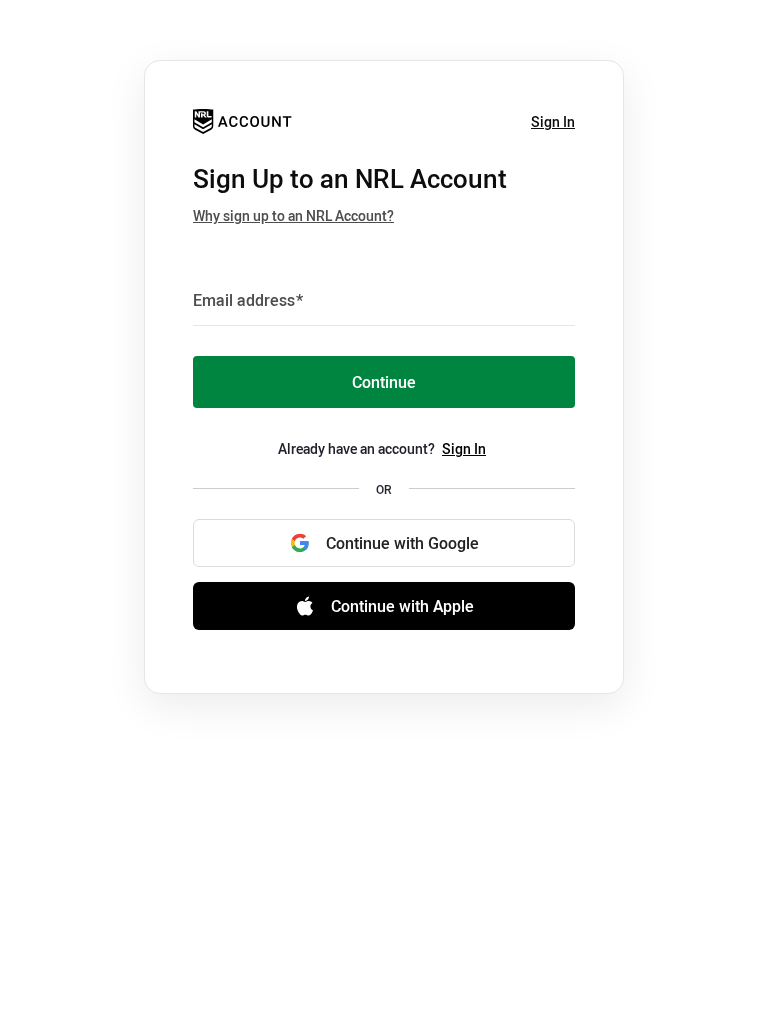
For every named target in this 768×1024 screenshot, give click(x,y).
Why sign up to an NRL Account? (293, 216)
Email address (248, 300)
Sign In (553, 121)
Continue (384, 382)
